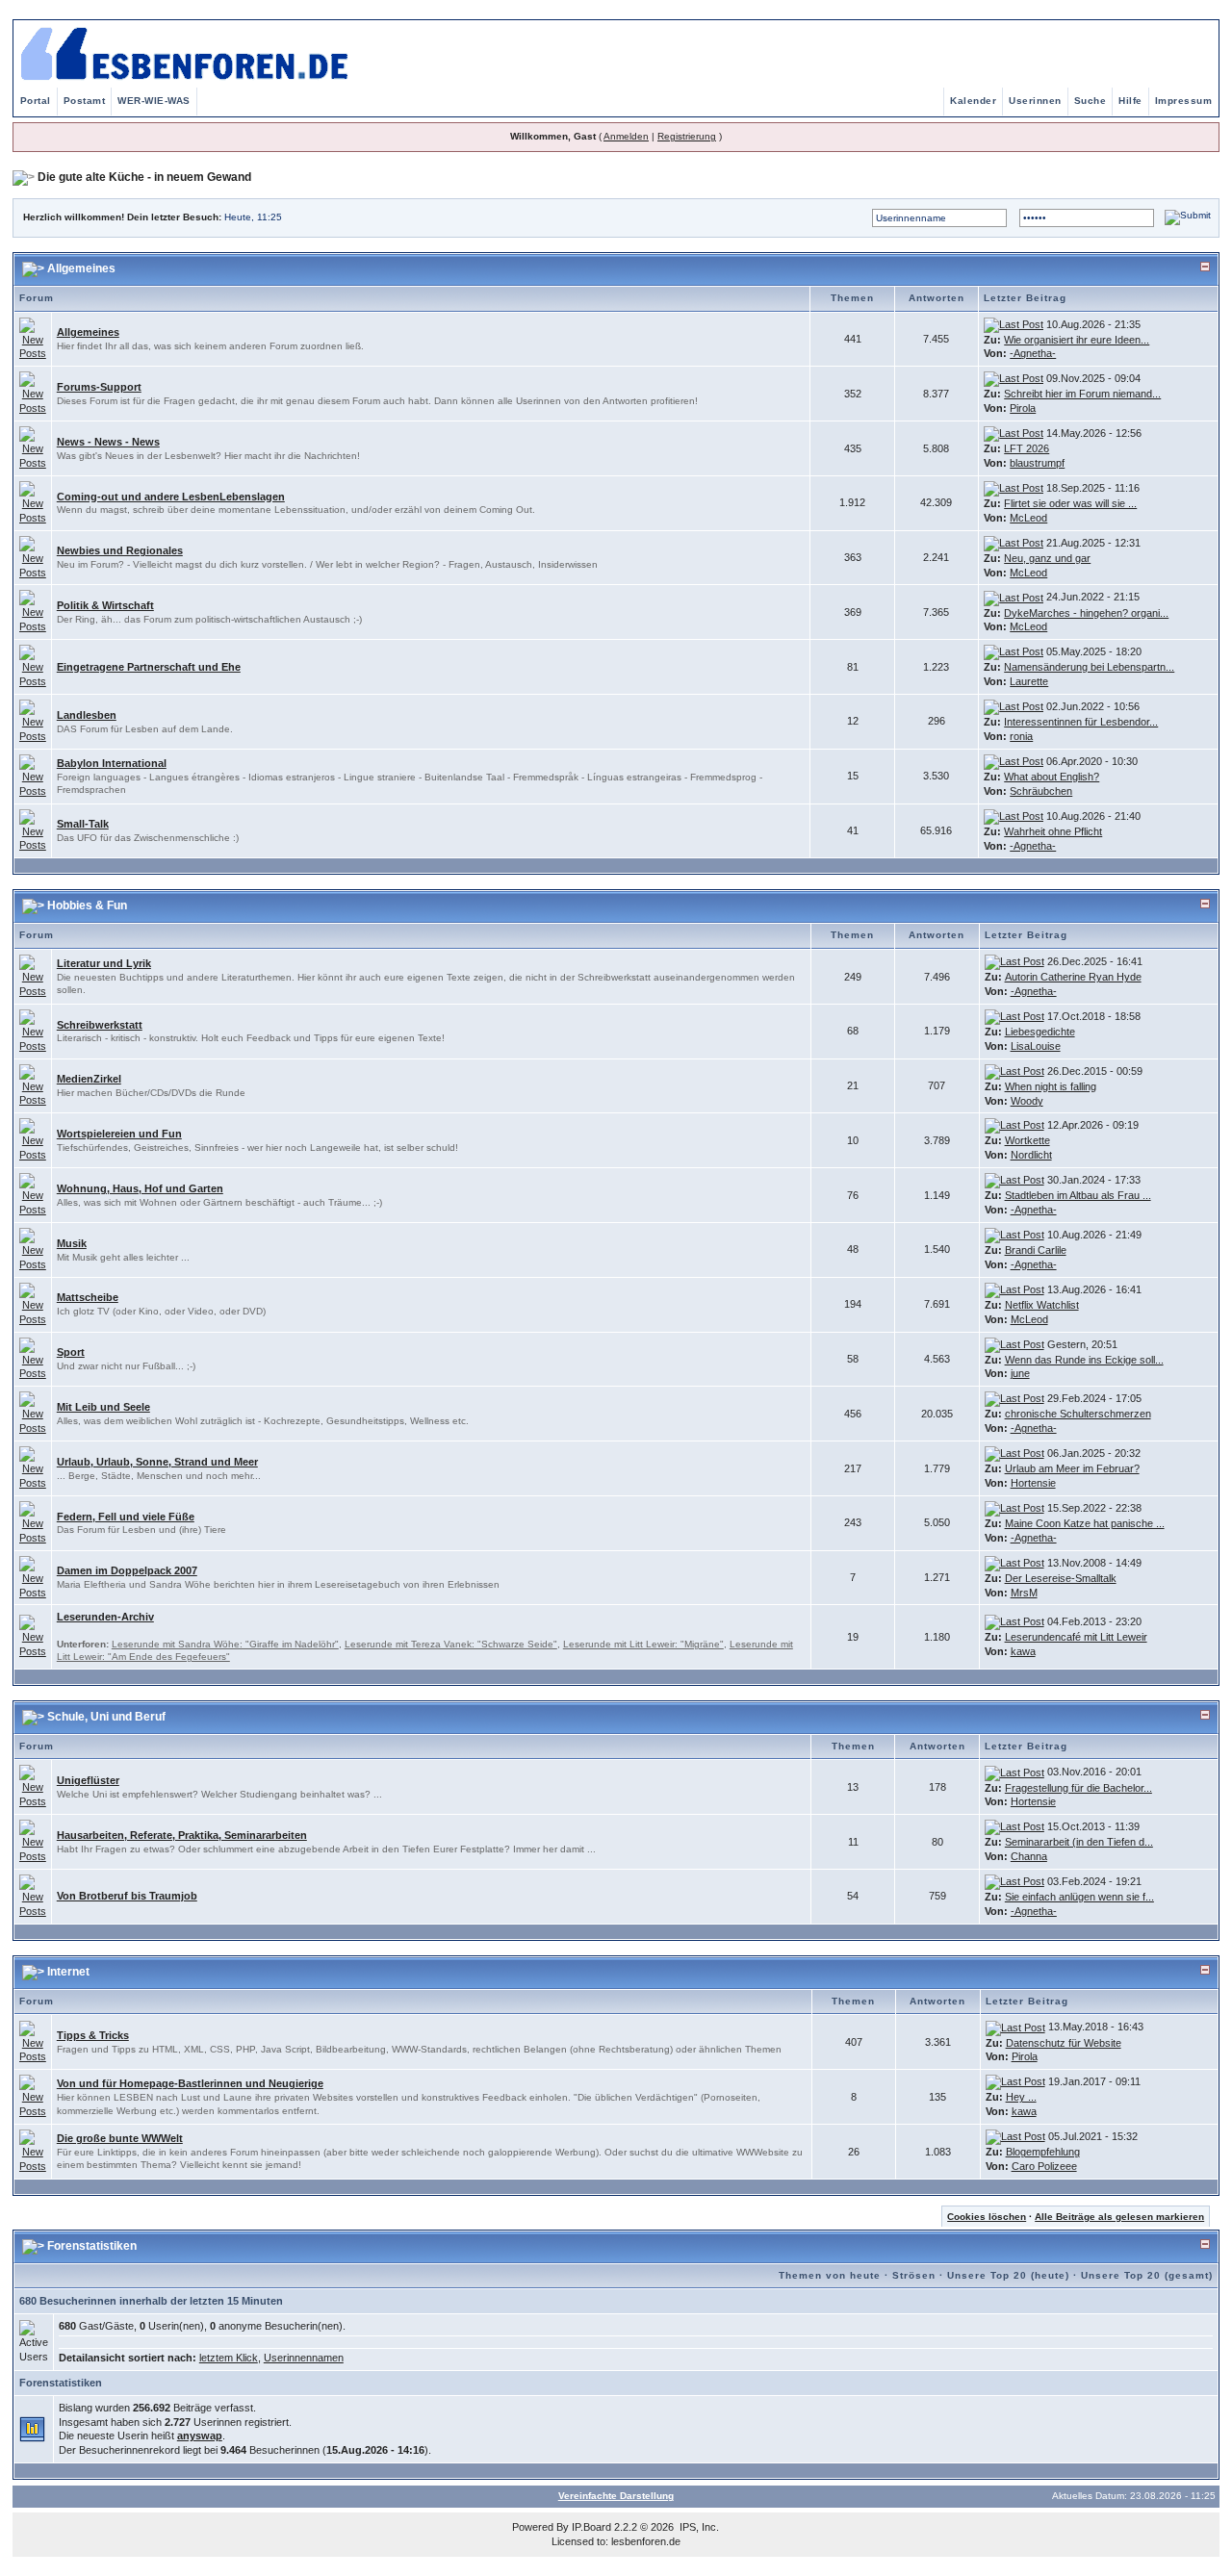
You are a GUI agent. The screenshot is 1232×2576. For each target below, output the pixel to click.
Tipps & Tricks (93, 2035)
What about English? (1052, 777)
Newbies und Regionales (120, 550)
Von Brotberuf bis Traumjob (127, 1896)
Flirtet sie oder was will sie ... (1070, 503)
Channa (1029, 1856)
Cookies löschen (987, 2217)
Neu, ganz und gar (1047, 558)
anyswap (200, 2436)
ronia (1021, 736)
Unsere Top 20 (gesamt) (1147, 2275)
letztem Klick (229, 2358)
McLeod (1028, 518)
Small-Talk (83, 824)
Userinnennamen (304, 2358)
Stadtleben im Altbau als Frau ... (1078, 1195)
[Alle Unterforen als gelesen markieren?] (33, 1636)
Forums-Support (99, 387)
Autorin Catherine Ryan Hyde (1073, 977)
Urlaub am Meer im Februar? (1072, 1468)
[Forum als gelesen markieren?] (33, 338)
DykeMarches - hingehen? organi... (1086, 613)
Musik (72, 1243)
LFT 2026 (1027, 448)
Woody (1027, 1101)
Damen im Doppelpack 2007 (127, 1570)
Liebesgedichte (1040, 1032)
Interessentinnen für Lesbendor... (1081, 722)
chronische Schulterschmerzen (1078, 1414)
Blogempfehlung (1043, 2152)
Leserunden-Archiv (105, 1617)
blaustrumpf (1037, 463)
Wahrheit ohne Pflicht (1053, 831)
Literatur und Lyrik (104, 963)
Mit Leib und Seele (103, 1407)
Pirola (1023, 408)
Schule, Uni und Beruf (106, 1717)
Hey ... (1021, 2097)
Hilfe (1130, 101)
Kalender (973, 101)
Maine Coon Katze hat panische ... (1085, 1523)
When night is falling (1051, 1086)
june (1020, 1373)
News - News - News (108, 442)
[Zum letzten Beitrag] (1014, 324)
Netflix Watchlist (1042, 1305)
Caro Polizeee (1044, 2166)
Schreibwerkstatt (100, 1025)
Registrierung (687, 136)
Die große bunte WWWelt (120, 2138)
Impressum (1184, 101)
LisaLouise (1036, 1046)
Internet (68, 1972)
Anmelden (626, 136)
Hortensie (1033, 1483)
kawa (1023, 1651)
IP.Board (591, 2527)
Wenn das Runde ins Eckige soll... (1084, 1360)
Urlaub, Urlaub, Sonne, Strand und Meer (157, 1462)
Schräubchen (1041, 791)
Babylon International (112, 763)
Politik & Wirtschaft (105, 605)
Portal (36, 101)
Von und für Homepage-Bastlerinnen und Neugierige (190, 2083)
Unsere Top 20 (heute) (1008, 2275)
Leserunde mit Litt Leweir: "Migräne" (643, 1644)
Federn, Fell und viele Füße (126, 1517)
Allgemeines (81, 268)
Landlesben (87, 715)
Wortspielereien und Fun (119, 1134)
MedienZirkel (89, 1079)
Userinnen (1035, 101)
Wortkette (1027, 1140)
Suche (1091, 101)
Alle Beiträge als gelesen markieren (1119, 2217)
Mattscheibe (88, 1297)
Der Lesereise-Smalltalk (1061, 1578)
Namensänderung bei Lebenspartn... (1089, 667)
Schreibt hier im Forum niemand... (1082, 394)
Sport (71, 1352)
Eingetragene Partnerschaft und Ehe (149, 667)
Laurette (1029, 681)
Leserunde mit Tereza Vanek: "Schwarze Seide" (451, 1644)
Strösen (914, 2275)
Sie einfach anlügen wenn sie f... (1079, 1897)
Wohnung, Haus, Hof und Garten (140, 1188)
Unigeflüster (88, 1780)
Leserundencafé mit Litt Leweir (1076, 1637)
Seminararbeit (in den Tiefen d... (1079, 1842)
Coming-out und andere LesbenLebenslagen (171, 497)
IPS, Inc (698, 2527)
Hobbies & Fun (87, 905)
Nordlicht (1031, 1155)
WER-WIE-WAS (154, 101)
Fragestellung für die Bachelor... (1078, 1788)
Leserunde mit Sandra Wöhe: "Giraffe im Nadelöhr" (225, 1644)
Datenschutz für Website (1064, 2043)
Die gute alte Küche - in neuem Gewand (144, 177)
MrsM (1024, 1593)
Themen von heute (830, 2275)
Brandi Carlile (1036, 1250)
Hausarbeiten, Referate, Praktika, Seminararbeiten (182, 1835)
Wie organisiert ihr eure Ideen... (1077, 340)
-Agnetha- (1033, 353)
